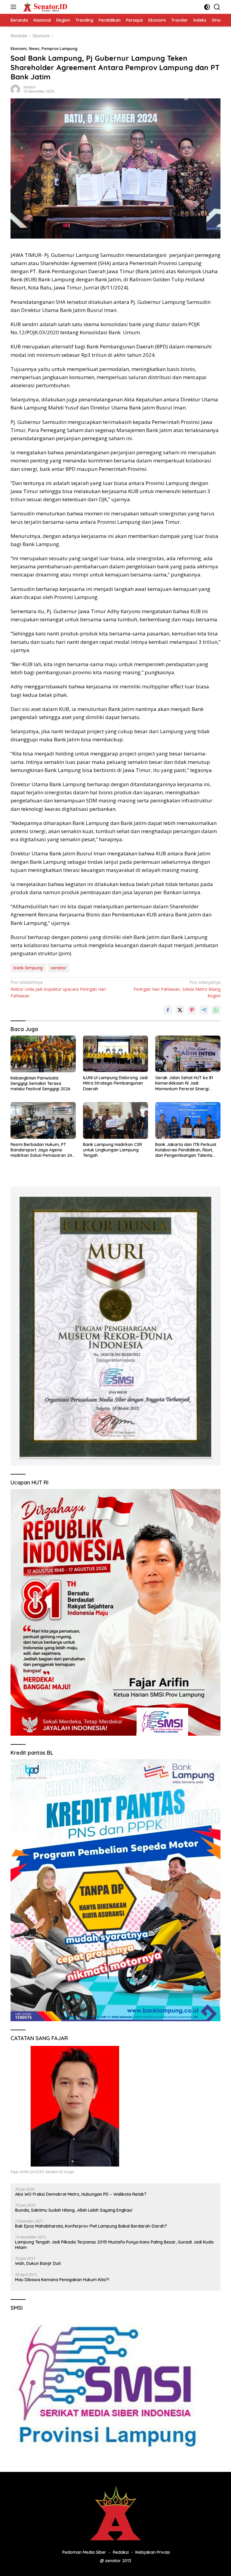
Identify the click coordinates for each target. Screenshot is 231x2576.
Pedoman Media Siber (84, 2552)
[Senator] (45, 7)
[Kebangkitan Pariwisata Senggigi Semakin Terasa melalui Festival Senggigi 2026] (43, 1054)
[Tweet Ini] (180, 1010)
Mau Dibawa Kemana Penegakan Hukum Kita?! (62, 2280)
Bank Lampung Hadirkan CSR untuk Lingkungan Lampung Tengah (112, 1150)
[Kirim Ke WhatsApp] (216, 1010)
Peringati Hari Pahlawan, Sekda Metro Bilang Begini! (177, 989)
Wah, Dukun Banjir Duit (38, 2263)
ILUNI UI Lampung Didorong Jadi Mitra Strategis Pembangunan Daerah (115, 1083)
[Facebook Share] (168, 1010)
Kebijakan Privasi (153, 2552)
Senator (29, 87)
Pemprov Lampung (60, 48)
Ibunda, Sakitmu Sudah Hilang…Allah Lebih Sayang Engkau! (74, 2210)
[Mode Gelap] (207, 7)
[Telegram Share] (204, 1010)
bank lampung (28, 968)
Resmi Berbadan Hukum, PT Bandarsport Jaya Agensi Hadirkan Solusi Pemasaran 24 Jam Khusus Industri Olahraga (41, 1150)
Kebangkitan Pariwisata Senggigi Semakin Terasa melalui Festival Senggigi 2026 (40, 1083)
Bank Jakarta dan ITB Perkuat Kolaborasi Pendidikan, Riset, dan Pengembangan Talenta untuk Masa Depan (186, 1150)
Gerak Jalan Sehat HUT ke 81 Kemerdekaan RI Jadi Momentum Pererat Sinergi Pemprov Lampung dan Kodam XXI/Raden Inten (187, 1083)
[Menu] (15, 7)
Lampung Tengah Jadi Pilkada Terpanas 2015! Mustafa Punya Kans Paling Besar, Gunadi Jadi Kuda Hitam (114, 2245)
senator (59, 968)
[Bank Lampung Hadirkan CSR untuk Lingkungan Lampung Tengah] (116, 1120)
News (34, 48)
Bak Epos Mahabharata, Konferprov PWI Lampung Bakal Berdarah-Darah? (91, 2226)
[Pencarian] (217, 7)
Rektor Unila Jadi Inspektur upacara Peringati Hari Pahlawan (58, 989)
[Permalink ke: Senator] (15, 89)
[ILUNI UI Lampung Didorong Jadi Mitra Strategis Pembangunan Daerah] (116, 1054)
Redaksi (121, 2552)
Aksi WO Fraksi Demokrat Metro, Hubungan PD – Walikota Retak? (81, 2194)
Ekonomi (19, 48)
